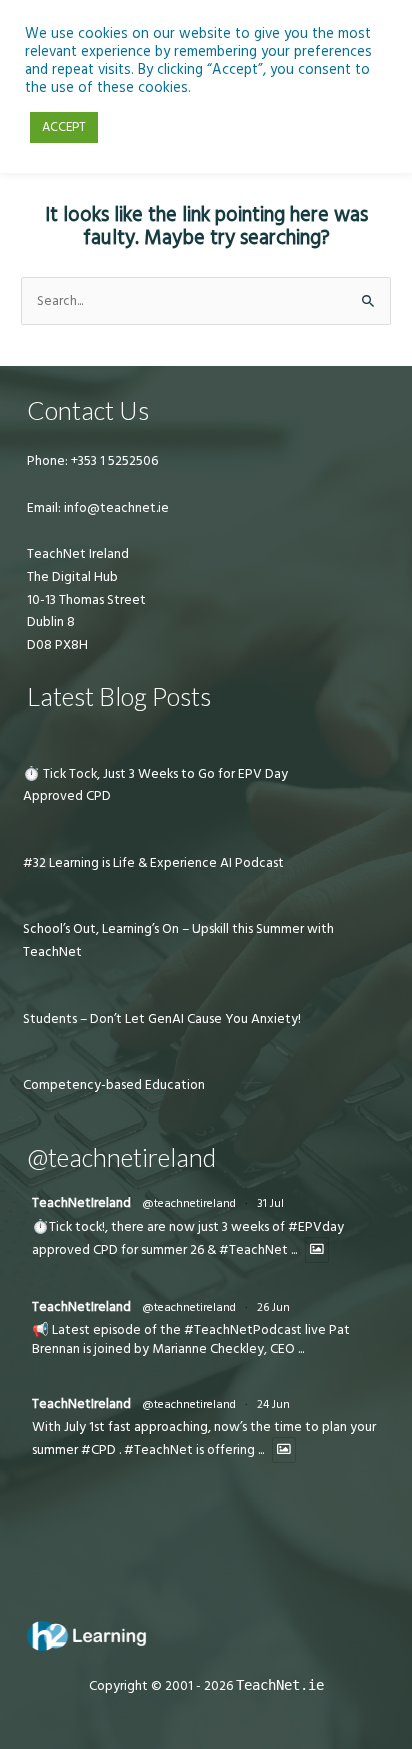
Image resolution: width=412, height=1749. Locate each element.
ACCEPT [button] (64, 127)
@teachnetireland (189, 1203)
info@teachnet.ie (115, 508)
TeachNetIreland (81, 1203)
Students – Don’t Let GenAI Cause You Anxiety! (162, 1019)
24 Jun (273, 1404)
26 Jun (273, 1307)
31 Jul (270, 1203)
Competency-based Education (114, 1085)
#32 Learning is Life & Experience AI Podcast (153, 863)
